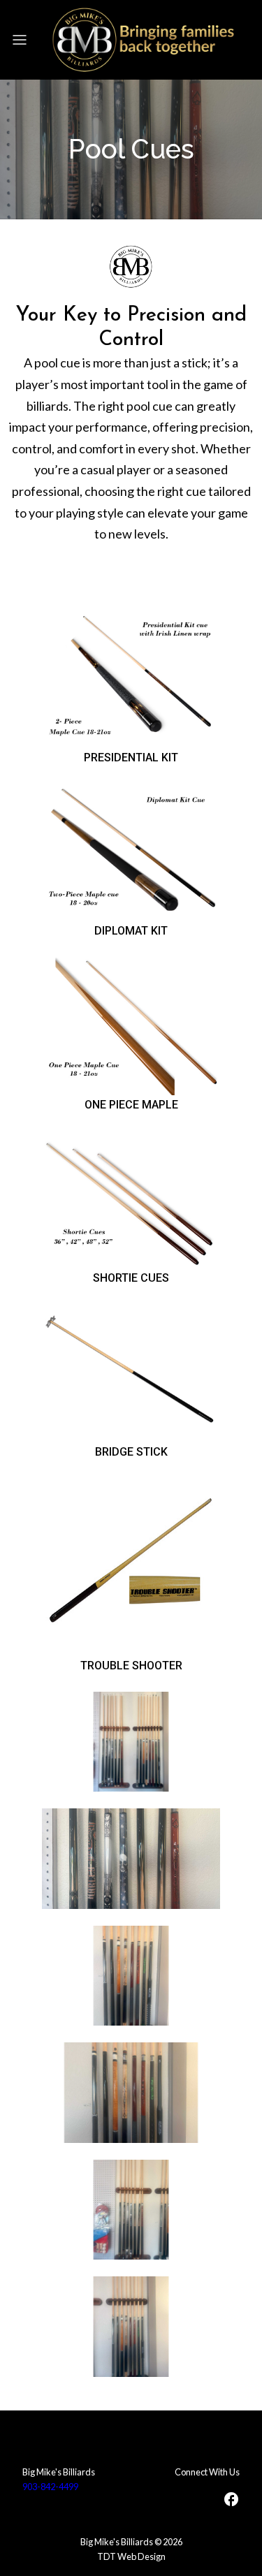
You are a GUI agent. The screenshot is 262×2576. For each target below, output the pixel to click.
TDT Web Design (131, 2556)
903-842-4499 (50, 2487)
